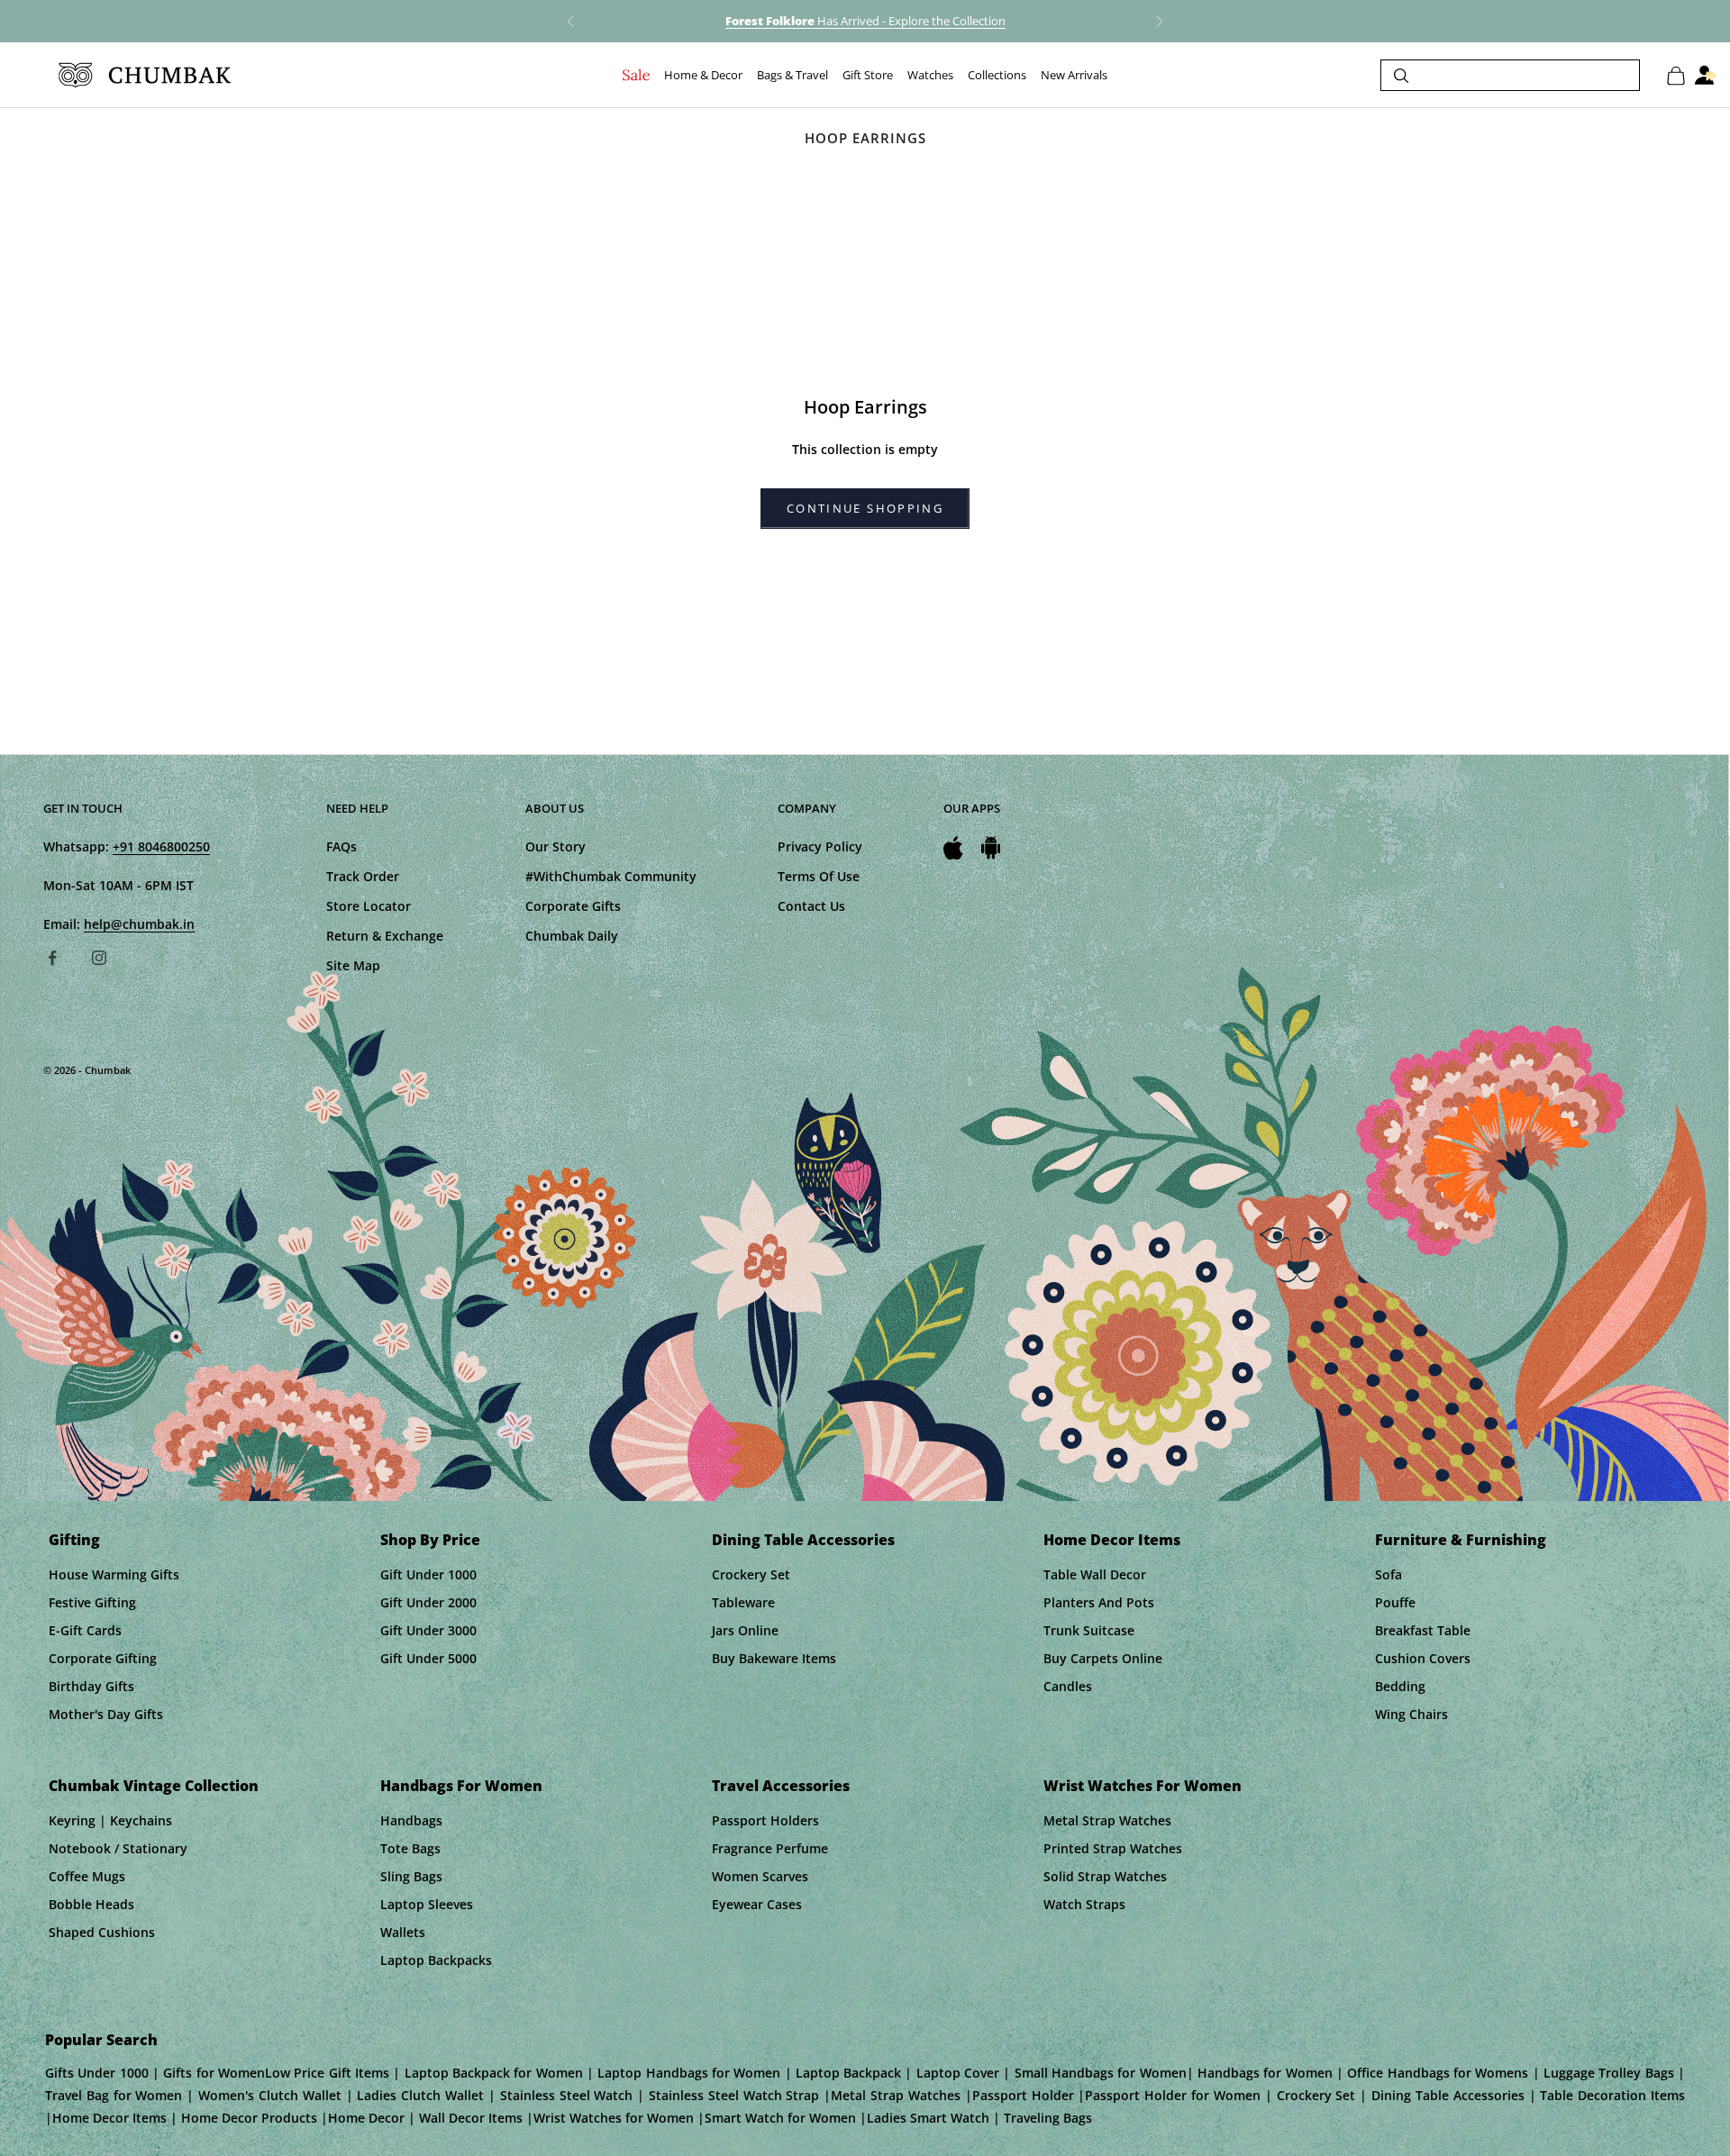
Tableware (743, 1602)
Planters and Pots (1099, 1602)
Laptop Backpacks (436, 1960)
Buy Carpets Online (1103, 1658)
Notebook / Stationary (118, 1848)
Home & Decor (703, 76)
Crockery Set (751, 1574)
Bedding (1400, 1686)
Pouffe (1395, 1602)
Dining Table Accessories (803, 1540)
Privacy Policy (820, 846)
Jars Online (745, 1630)
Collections (997, 76)
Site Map (353, 965)
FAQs (341, 846)
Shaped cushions (102, 1932)
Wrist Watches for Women (1143, 1786)
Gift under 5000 (428, 1658)
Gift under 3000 (428, 1630)
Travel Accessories (781, 1786)
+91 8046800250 (161, 846)
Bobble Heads (91, 1904)
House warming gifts (114, 1574)
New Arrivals (1074, 76)
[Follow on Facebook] (52, 958)
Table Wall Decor (1095, 1574)
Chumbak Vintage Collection (154, 1786)
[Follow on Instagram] (99, 958)
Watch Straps (1084, 1904)
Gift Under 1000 (428, 1574)
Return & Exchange (385, 936)
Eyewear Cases (757, 1904)
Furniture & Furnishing (1461, 1540)
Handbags (411, 1820)
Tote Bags (410, 1848)
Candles (1068, 1686)
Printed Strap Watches (1113, 1848)
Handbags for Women (461, 1786)
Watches (930, 76)
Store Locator (369, 906)
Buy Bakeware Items (774, 1658)
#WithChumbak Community (611, 876)
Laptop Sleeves (427, 1904)
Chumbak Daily (572, 936)
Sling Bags (411, 1876)
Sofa (1389, 1574)
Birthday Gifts (91, 1686)
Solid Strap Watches (1105, 1876)
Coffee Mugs (87, 1876)
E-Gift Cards (85, 1630)
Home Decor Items (1112, 1540)
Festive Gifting (92, 1602)
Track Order (363, 876)
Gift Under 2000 (428, 1602)
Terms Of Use (819, 876)
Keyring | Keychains (110, 1820)
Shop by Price (430, 1540)
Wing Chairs (1411, 1714)
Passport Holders (765, 1820)
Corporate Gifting (103, 1658)
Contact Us (811, 906)
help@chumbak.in (139, 924)
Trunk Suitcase (1089, 1630)
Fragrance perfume (770, 1848)
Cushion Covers (1423, 1658)
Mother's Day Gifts (106, 1714)
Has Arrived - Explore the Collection (865, 21)
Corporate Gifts (573, 906)
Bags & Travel (792, 76)
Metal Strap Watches (1107, 1820)
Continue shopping (865, 508)
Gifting (74, 1540)
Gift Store (868, 76)
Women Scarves (760, 1876)
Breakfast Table (1423, 1630)
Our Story (555, 846)
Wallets (403, 1932)
